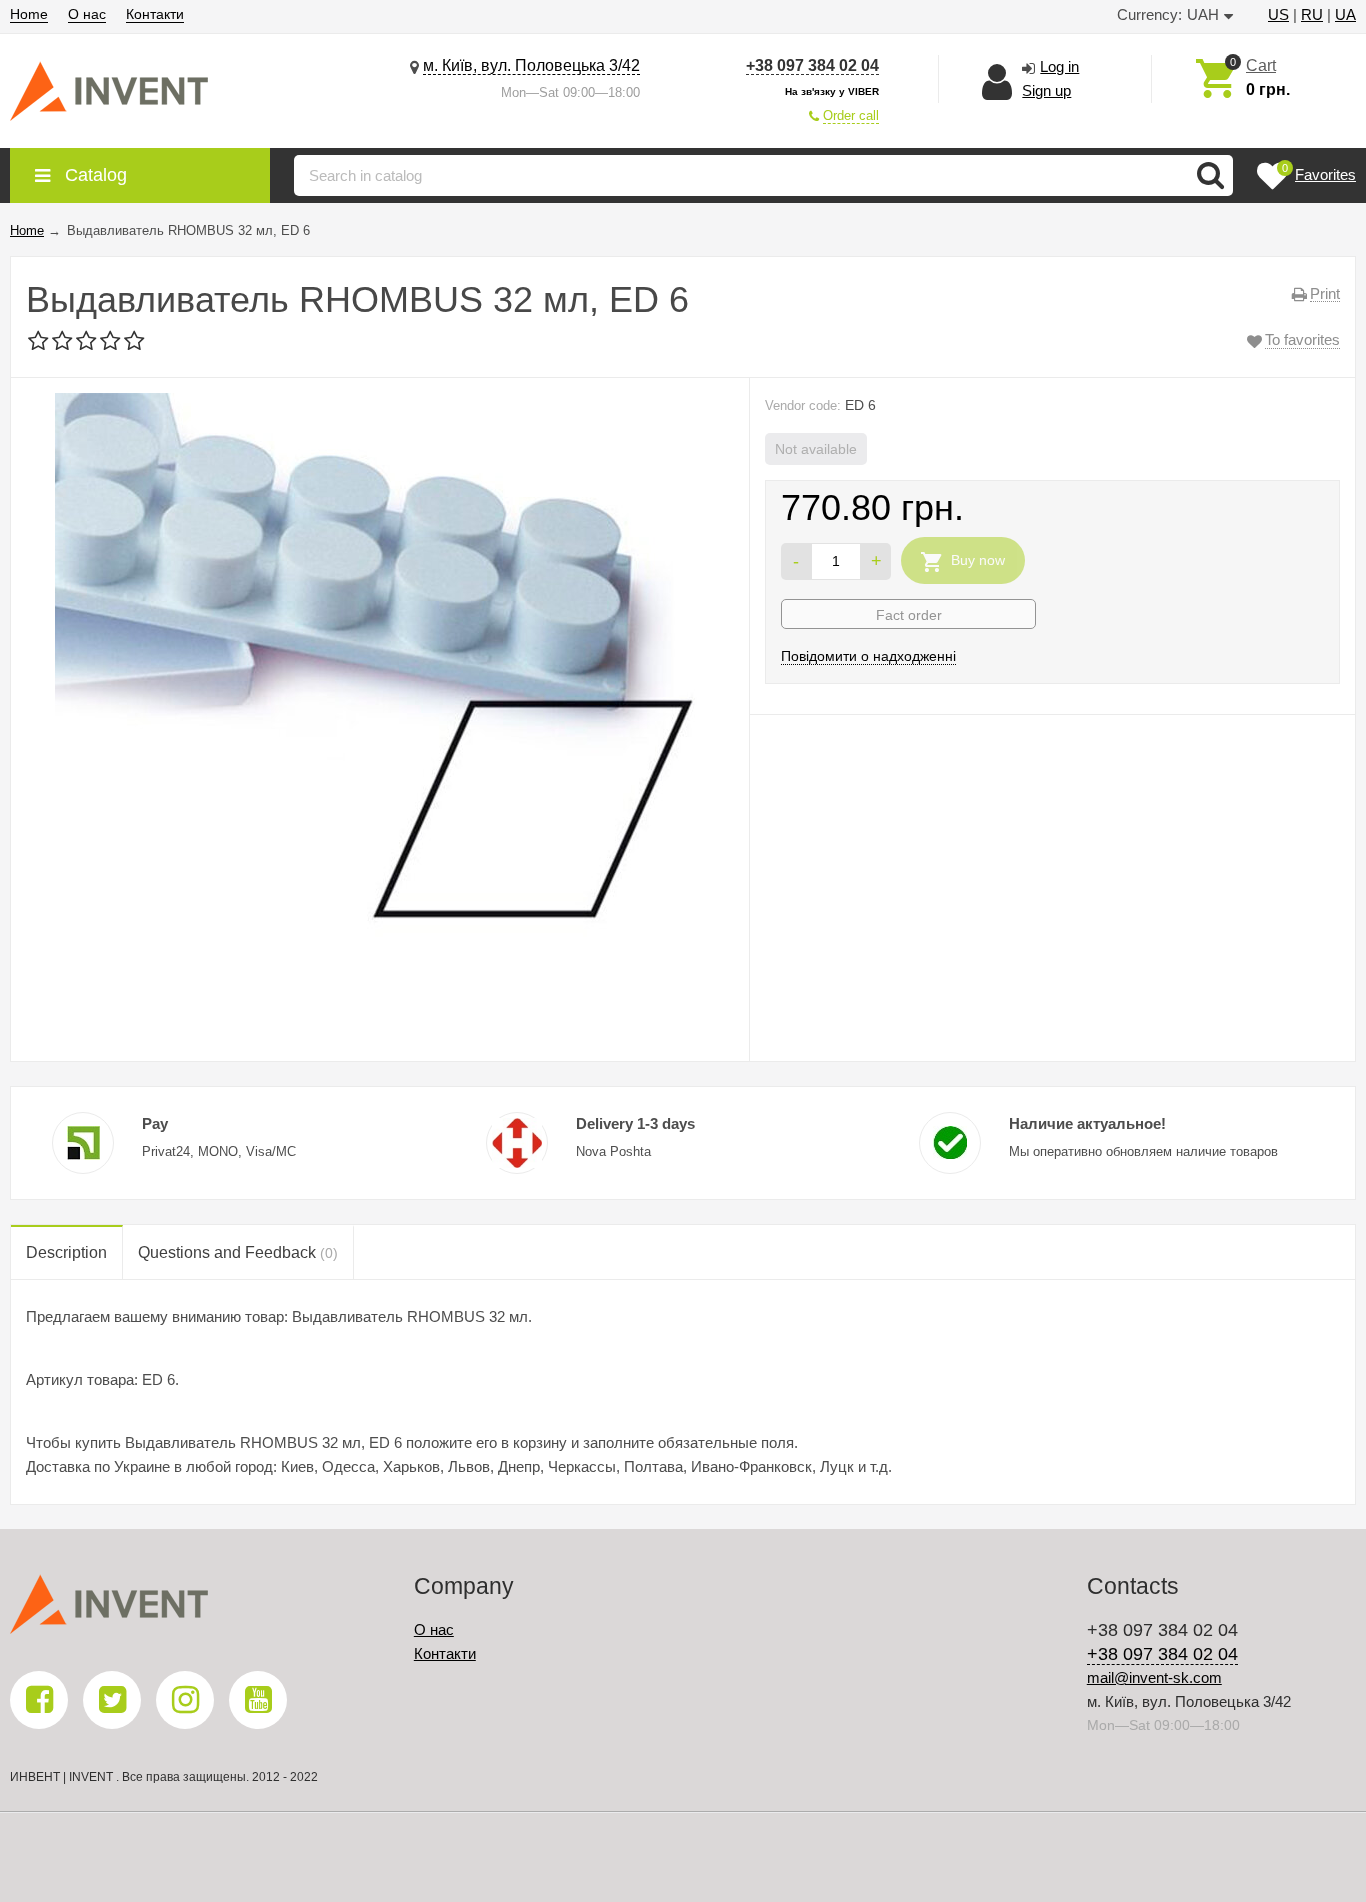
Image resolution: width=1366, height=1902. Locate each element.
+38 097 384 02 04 (812, 65)
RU (1312, 14)
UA (1345, 14)
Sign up (1046, 90)
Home (29, 14)
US (1278, 14)
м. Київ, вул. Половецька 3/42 (531, 65)
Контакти (155, 14)
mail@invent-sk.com (1154, 1677)
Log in (1059, 66)
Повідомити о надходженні (868, 656)
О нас (87, 14)
